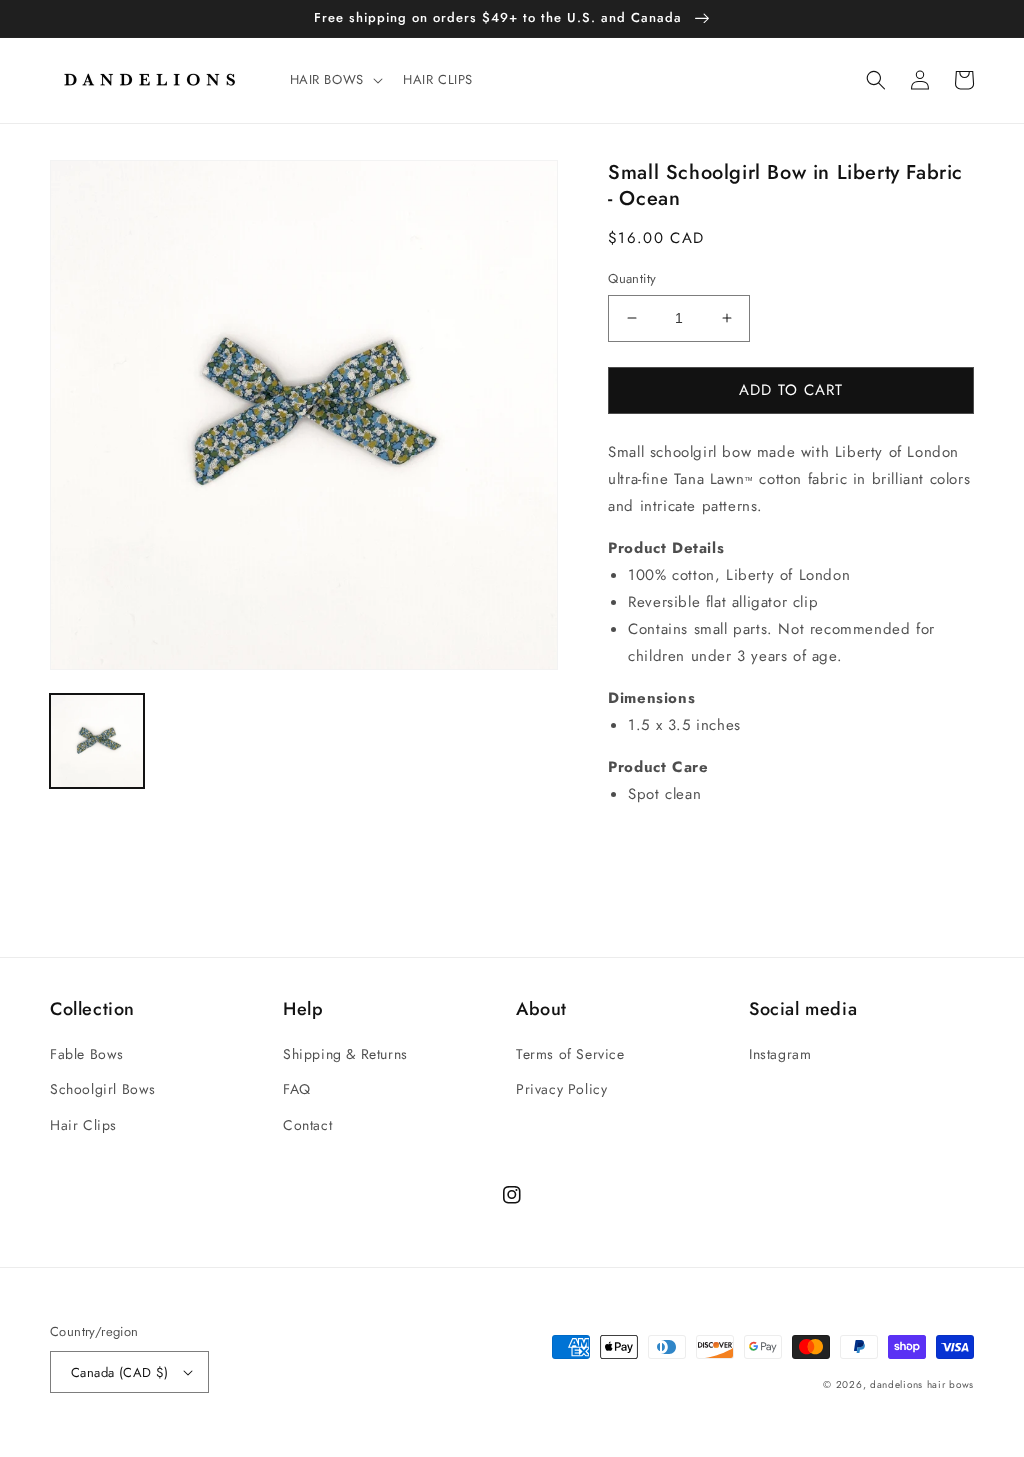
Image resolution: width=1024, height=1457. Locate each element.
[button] (334, 80)
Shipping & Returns (345, 1054)
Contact (307, 1125)
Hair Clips (83, 1125)
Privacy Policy (561, 1089)
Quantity (632, 278)
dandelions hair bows (922, 1384)
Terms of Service (570, 1054)
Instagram (780, 1054)
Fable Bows (87, 1054)
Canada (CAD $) (120, 1372)
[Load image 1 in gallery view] (97, 741)
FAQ (297, 1089)
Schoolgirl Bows (103, 1089)
